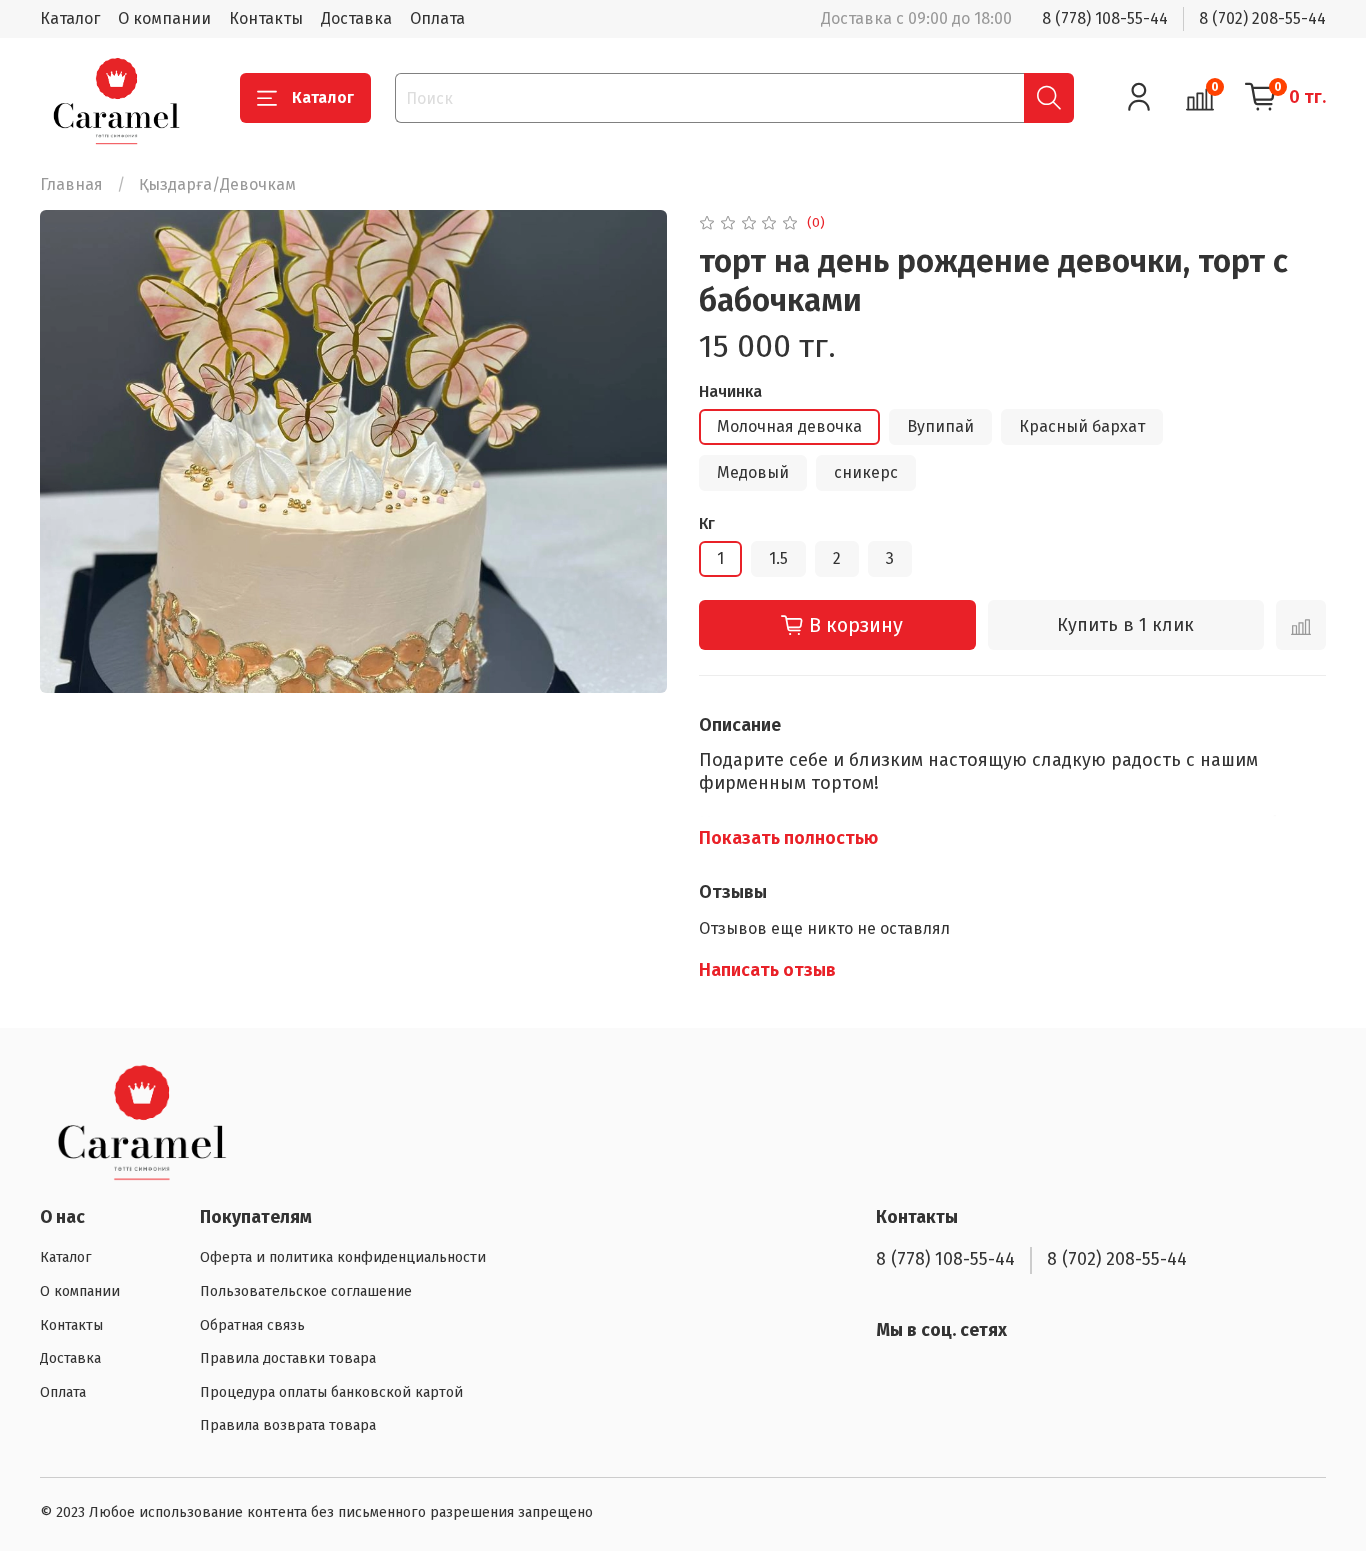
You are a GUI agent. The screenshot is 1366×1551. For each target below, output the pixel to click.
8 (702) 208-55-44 (1262, 18)
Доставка (356, 18)
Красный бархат (1082, 426)
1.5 (778, 558)
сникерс (866, 472)
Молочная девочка (789, 426)
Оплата (437, 18)
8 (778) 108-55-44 (1105, 18)
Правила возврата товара (288, 1425)
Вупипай (940, 426)
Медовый (753, 472)
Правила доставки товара (288, 1358)
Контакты (266, 18)
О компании (164, 18)
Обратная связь (252, 1325)
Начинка (730, 391)
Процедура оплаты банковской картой (331, 1392)
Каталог (70, 18)
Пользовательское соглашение (306, 1291)
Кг (707, 523)
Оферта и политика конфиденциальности (343, 1257)
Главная (71, 184)
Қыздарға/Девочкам (217, 184)
